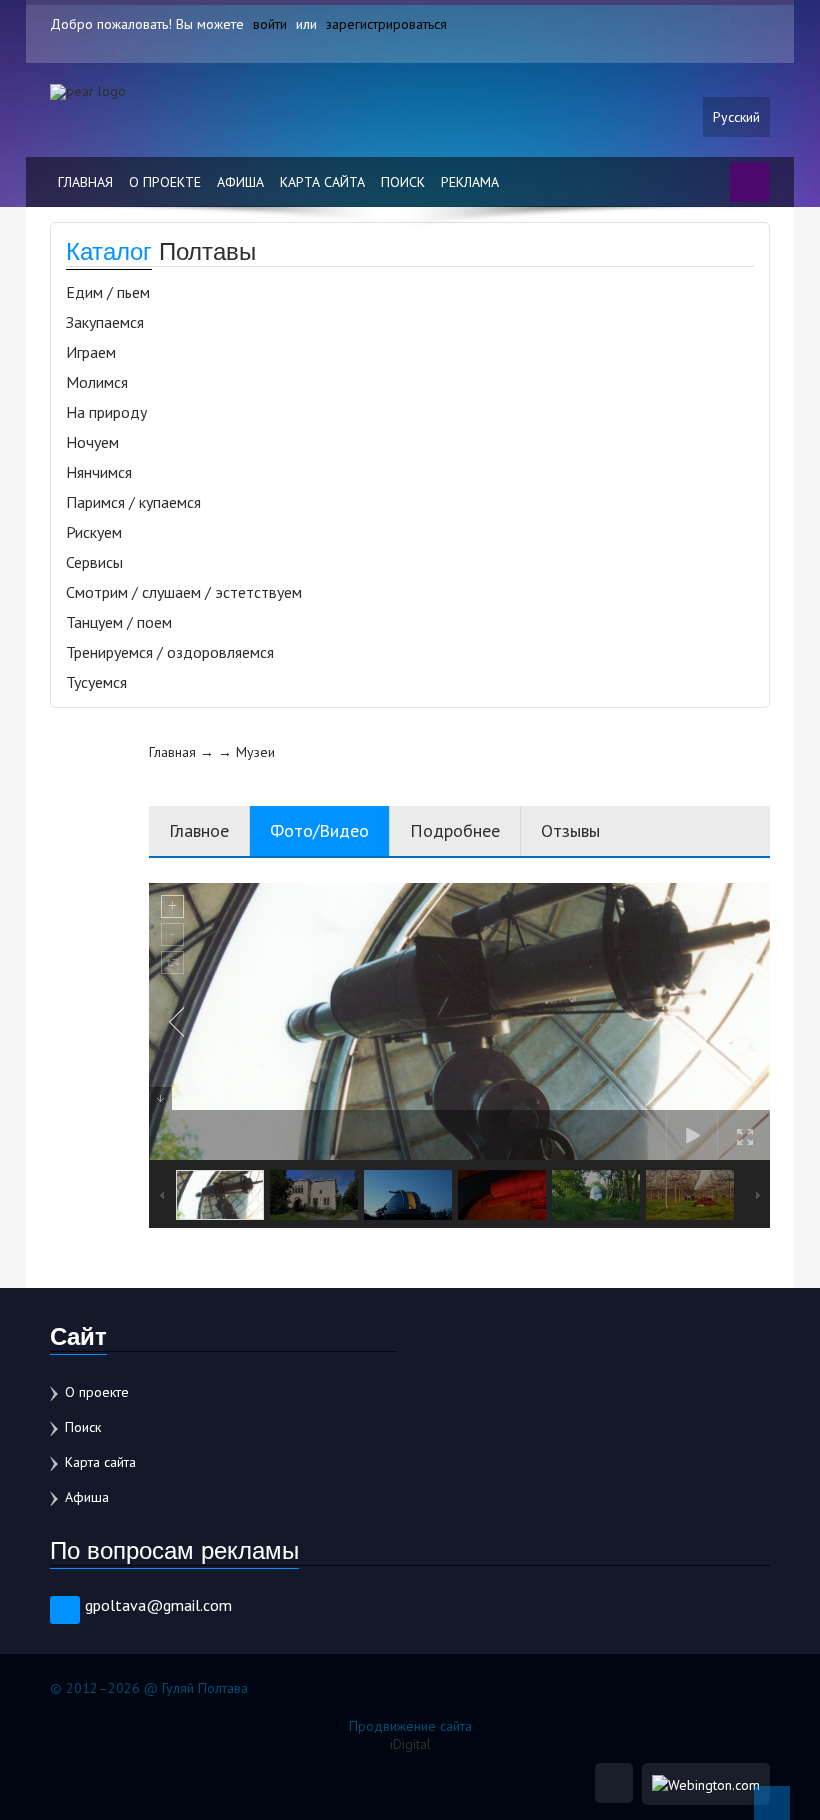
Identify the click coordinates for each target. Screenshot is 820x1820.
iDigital (410, 1744)
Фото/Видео (319, 830)
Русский (736, 117)
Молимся (97, 382)
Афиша (240, 182)
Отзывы (570, 830)
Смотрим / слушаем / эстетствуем (184, 592)
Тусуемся (96, 682)
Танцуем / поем (119, 622)
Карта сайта (322, 182)
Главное (199, 830)
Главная (85, 182)
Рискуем (94, 532)
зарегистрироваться (386, 24)
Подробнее (455, 830)
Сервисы (94, 562)
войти (270, 24)
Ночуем (92, 442)
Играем (91, 352)
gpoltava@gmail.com (158, 1605)
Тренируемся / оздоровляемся (170, 652)
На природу (106, 412)
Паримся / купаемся (133, 502)
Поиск (403, 182)
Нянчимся (99, 472)
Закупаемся (105, 322)
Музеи (255, 752)
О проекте (165, 182)
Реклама (470, 182)
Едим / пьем (108, 292)
